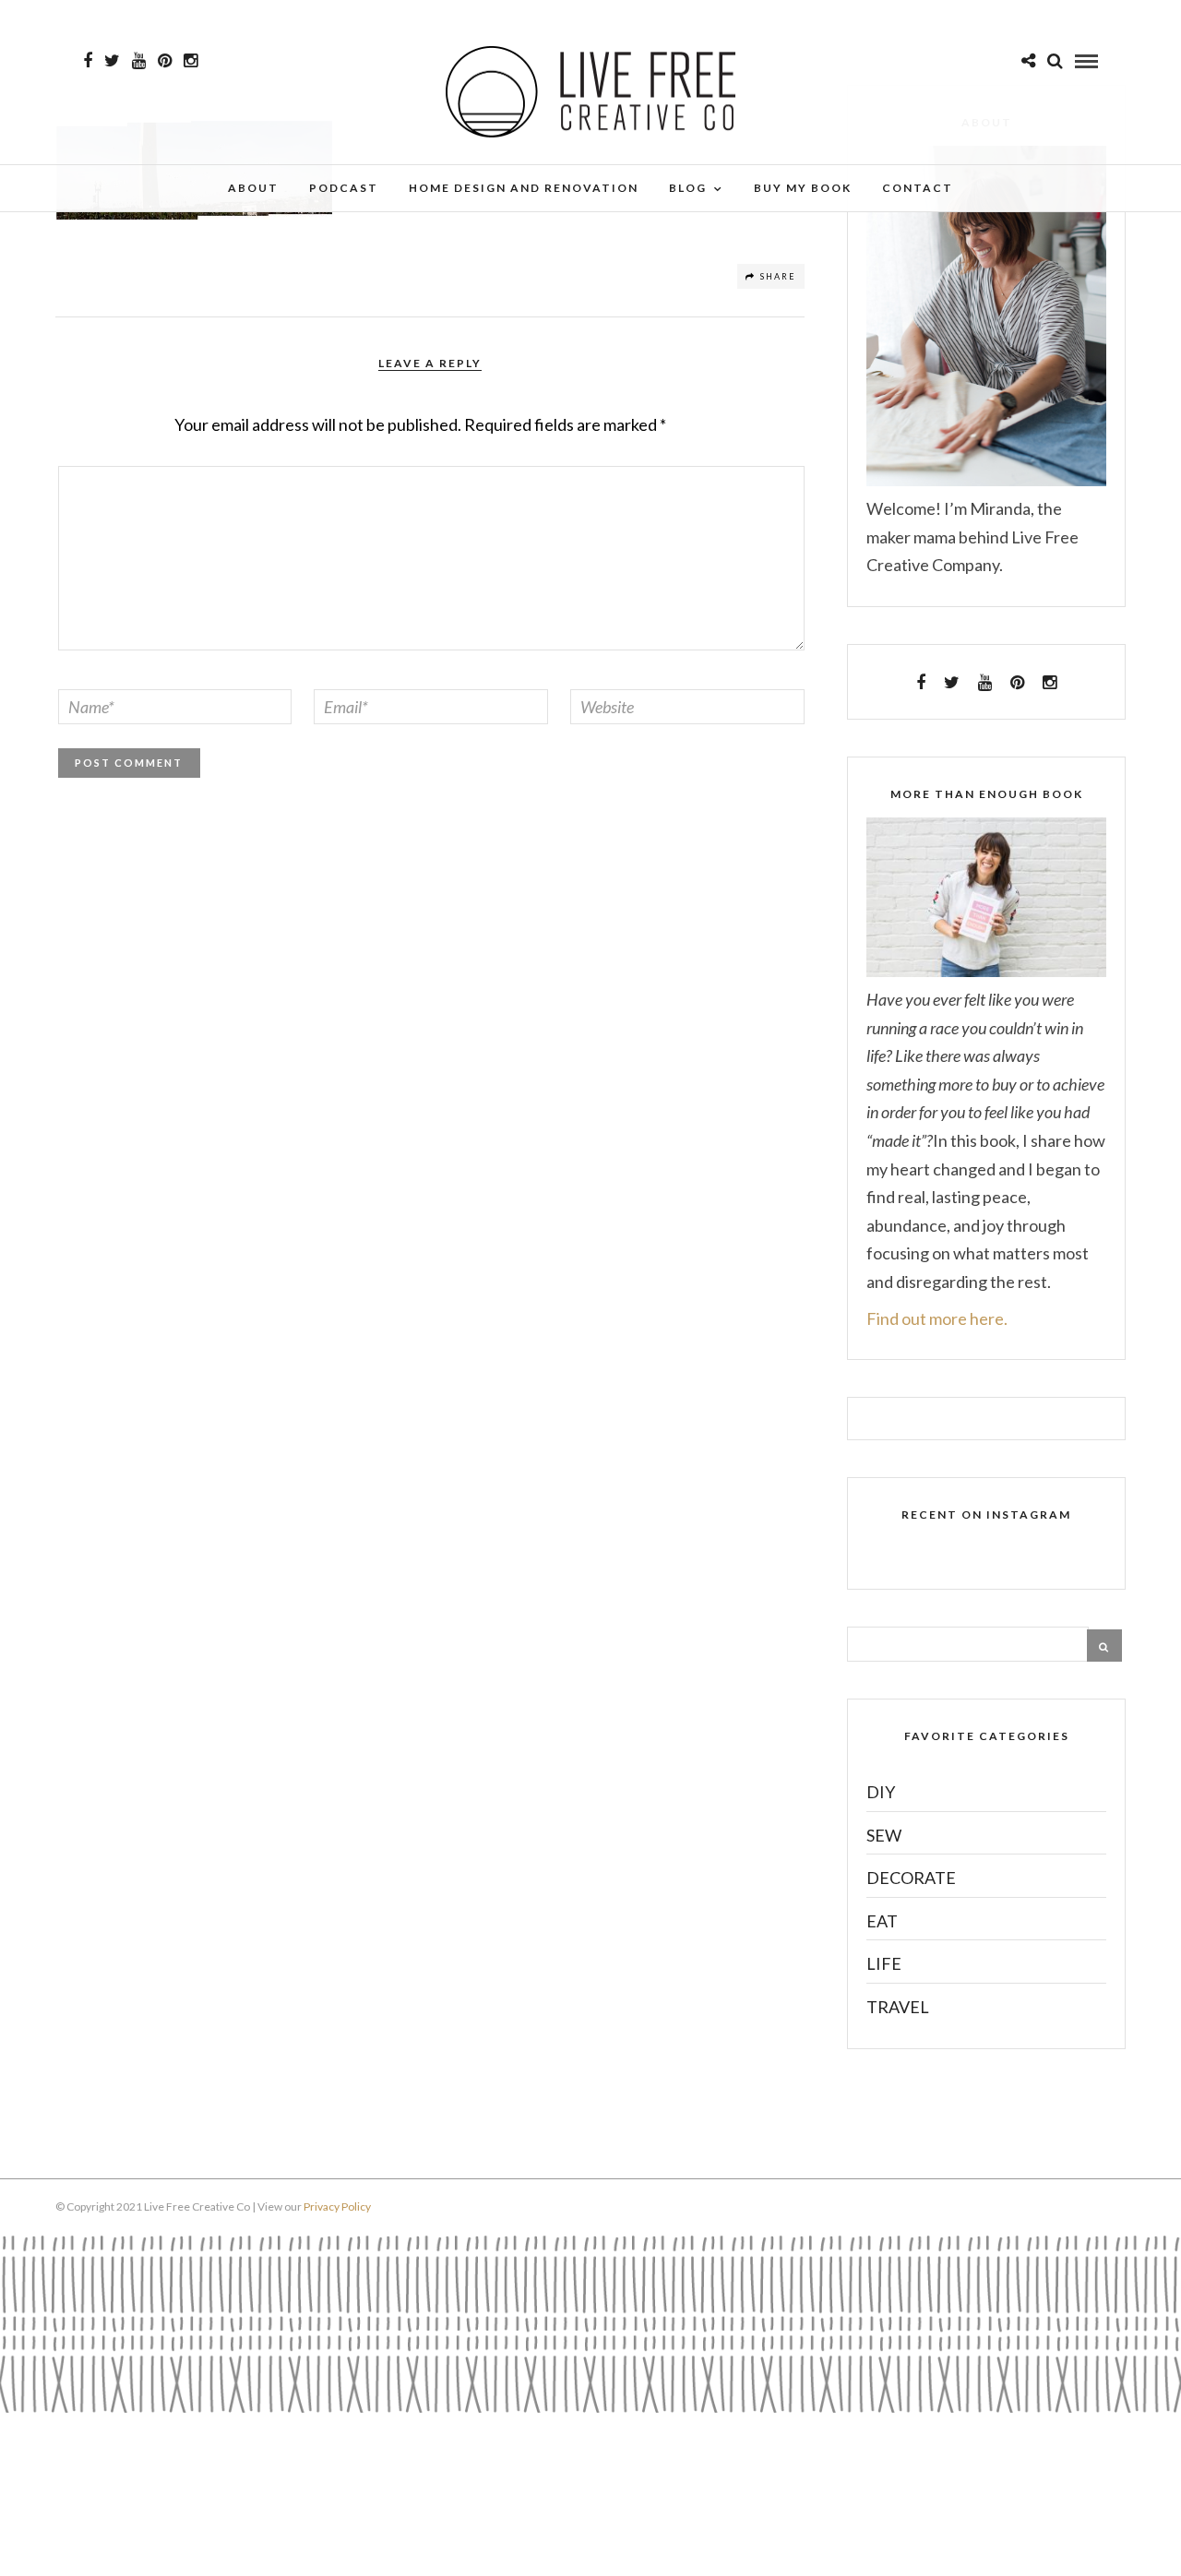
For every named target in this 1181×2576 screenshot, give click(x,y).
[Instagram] (191, 61)
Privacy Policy (337, 2206)
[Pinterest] (165, 61)
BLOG (688, 188)
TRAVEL (898, 2007)
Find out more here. (937, 1318)
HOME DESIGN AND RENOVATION (524, 188)
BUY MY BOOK (803, 188)
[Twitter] (952, 683)
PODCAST (344, 188)
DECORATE (911, 1878)
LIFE (884, 1963)
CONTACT (918, 188)
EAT (882, 1921)
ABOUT (253, 188)
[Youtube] (139, 61)
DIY (881, 1792)
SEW (884, 1835)
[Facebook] (921, 683)
